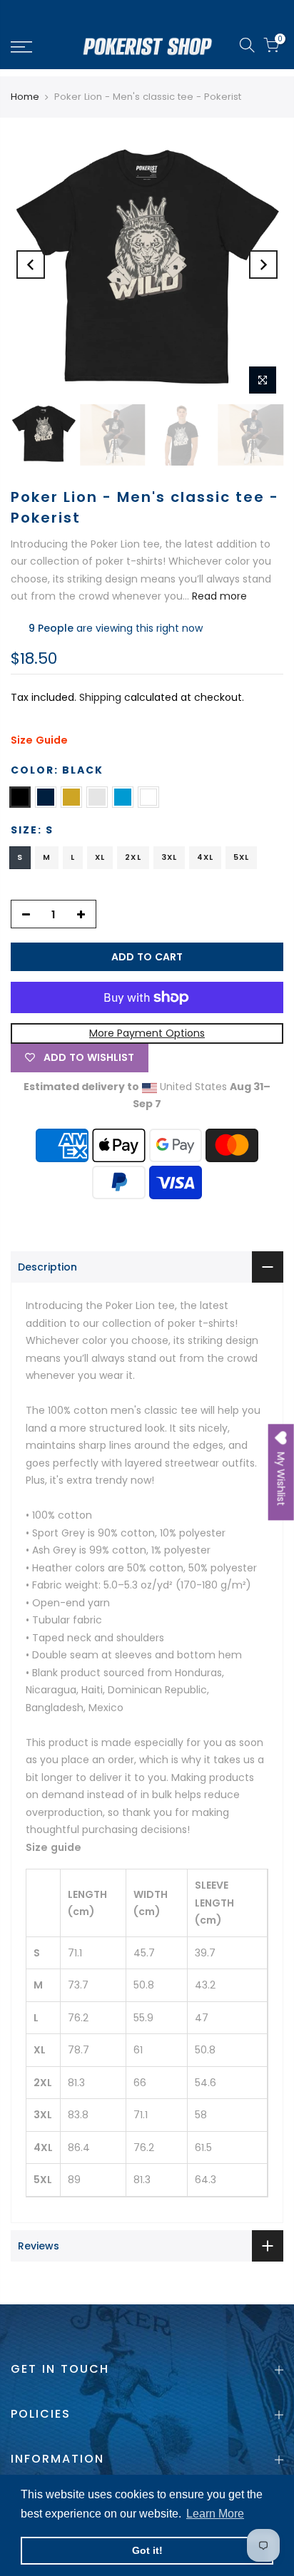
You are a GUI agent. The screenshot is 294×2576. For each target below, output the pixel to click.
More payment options (147, 1033)
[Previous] (31, 265)
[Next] (263, 265)
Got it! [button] (147, 2550)
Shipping (100, 697)
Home (25, 97)
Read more (218, 596)
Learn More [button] (215, 2514)
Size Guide (39, 740)
